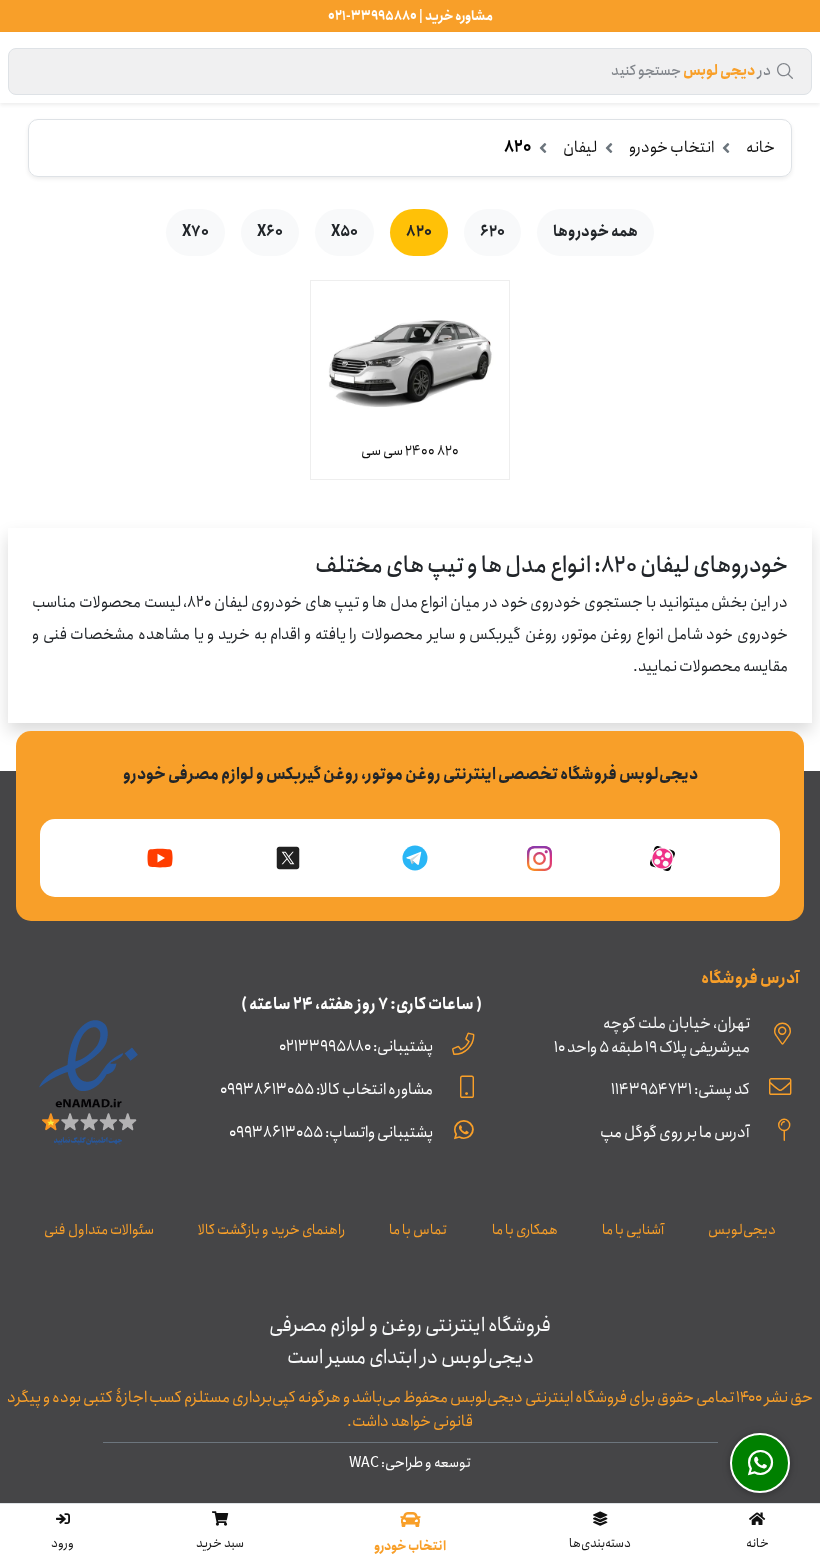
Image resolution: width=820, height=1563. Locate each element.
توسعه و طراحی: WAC (410, 1463)
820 (419, 232)
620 (492, 232)
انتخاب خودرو (671, 147)
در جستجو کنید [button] (691, 71)
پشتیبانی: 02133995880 (356, 1046)
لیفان (580, 147)
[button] (600, 1533)
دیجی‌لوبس (742, 1230)
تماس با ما (418, 1230)
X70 (195, 232)
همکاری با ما (525, 1230)
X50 (344, 232)
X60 (270, 232)
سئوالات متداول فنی (99, 1230)
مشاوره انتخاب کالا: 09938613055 (326, 1089)
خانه (760, 147)
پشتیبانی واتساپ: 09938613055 (331, 1132)
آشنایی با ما (633, 1230)
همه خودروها (595, 232)
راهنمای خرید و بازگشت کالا (271, 1230)
